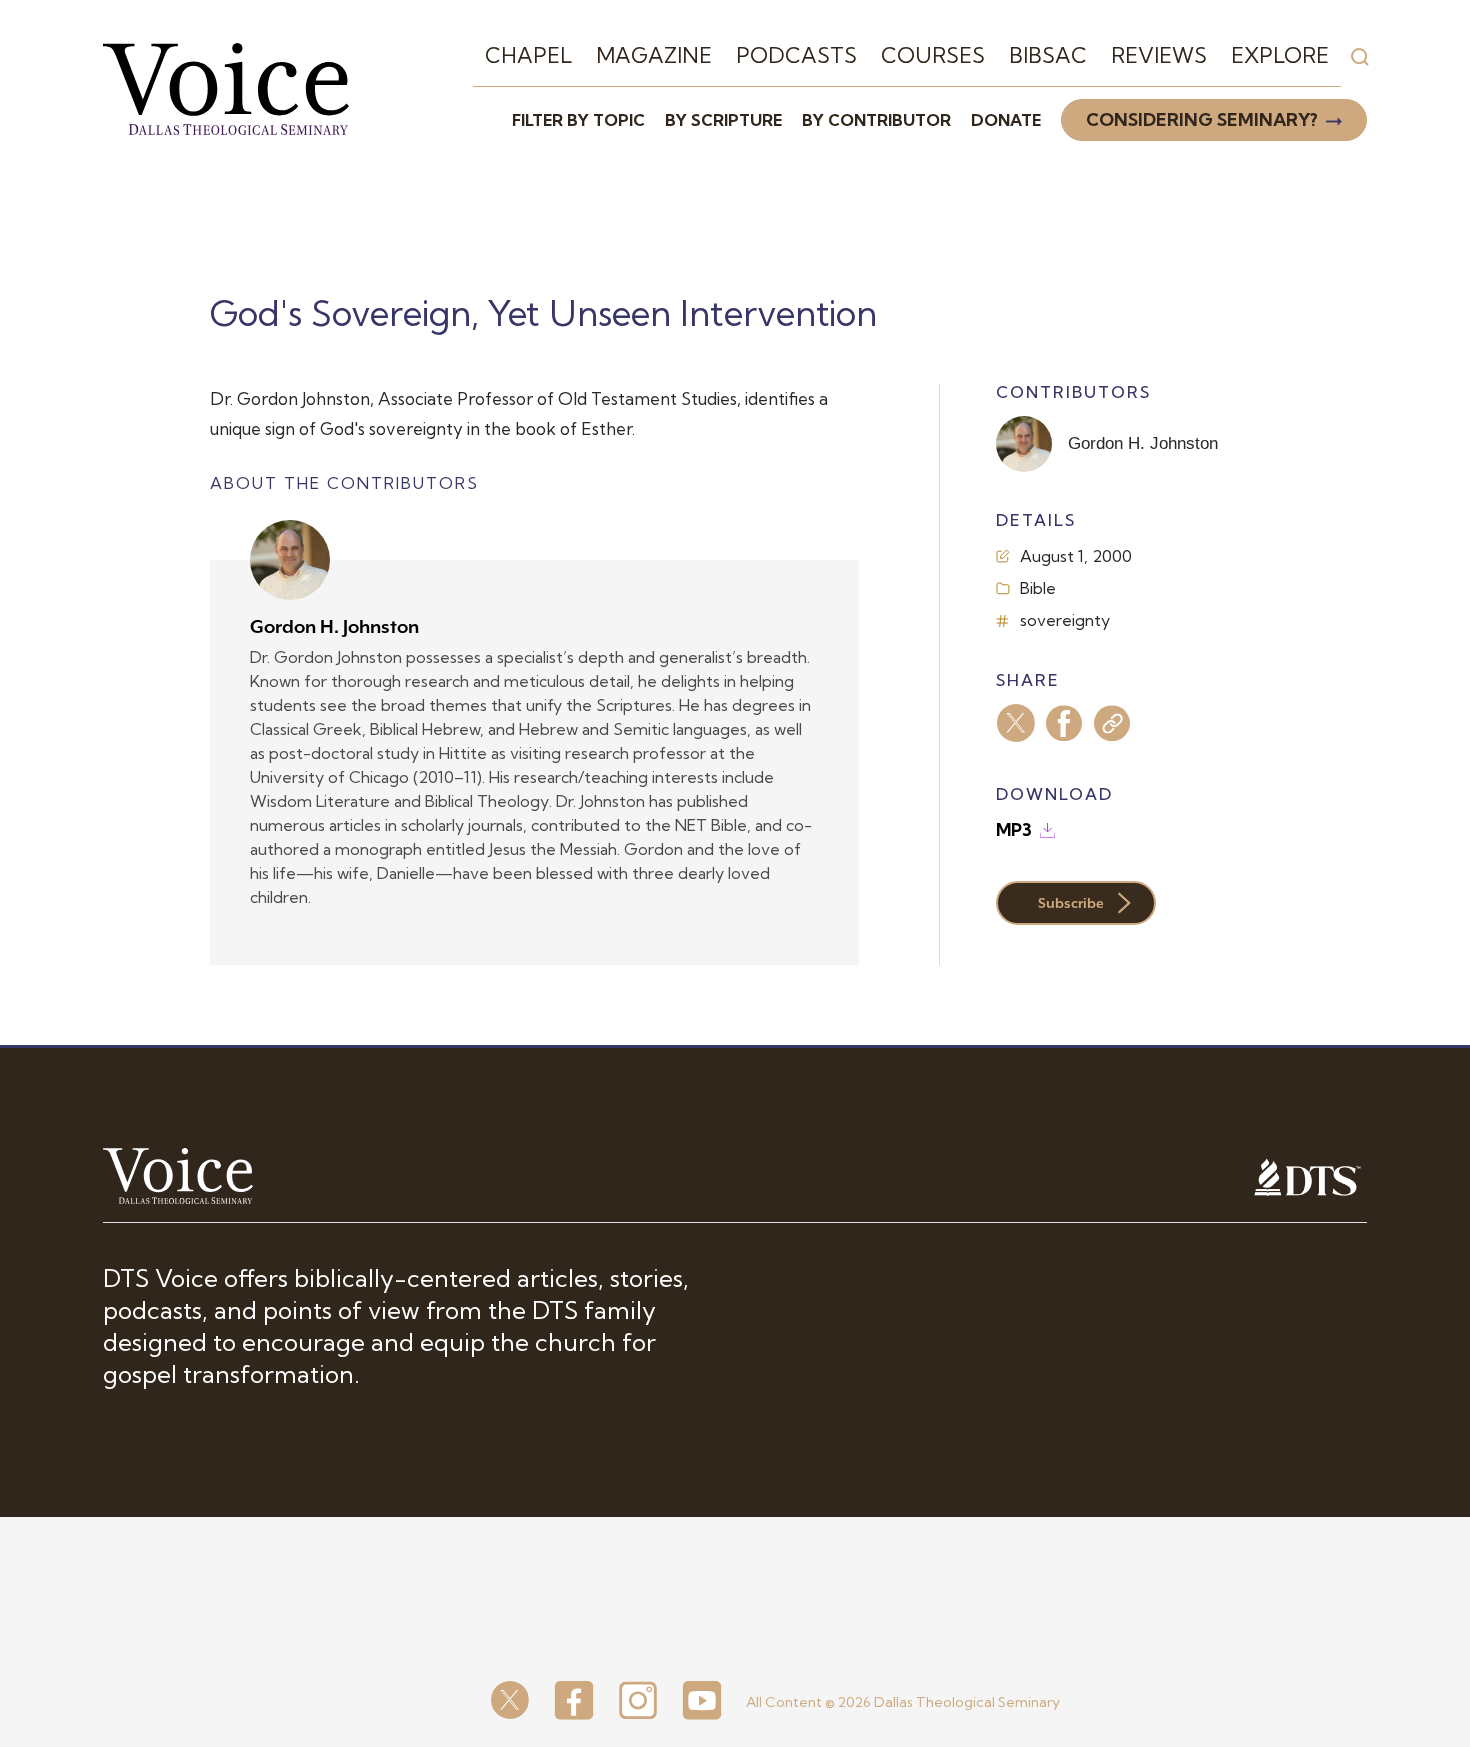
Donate (1006, 120)
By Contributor (876, 120)
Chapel (528, 55)
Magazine (654, 55)
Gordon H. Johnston (334, 626)
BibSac (1048, 55)
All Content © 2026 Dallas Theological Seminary (903, 1702)
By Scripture (723, 120)
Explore (1280, 55)
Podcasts (796, 55)
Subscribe (1071, 903)
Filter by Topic (578, 120)
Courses (933, 55)
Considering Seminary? (1202, 119)
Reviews (1159, 55)
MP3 (1014, 829)
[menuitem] (528, 56)
